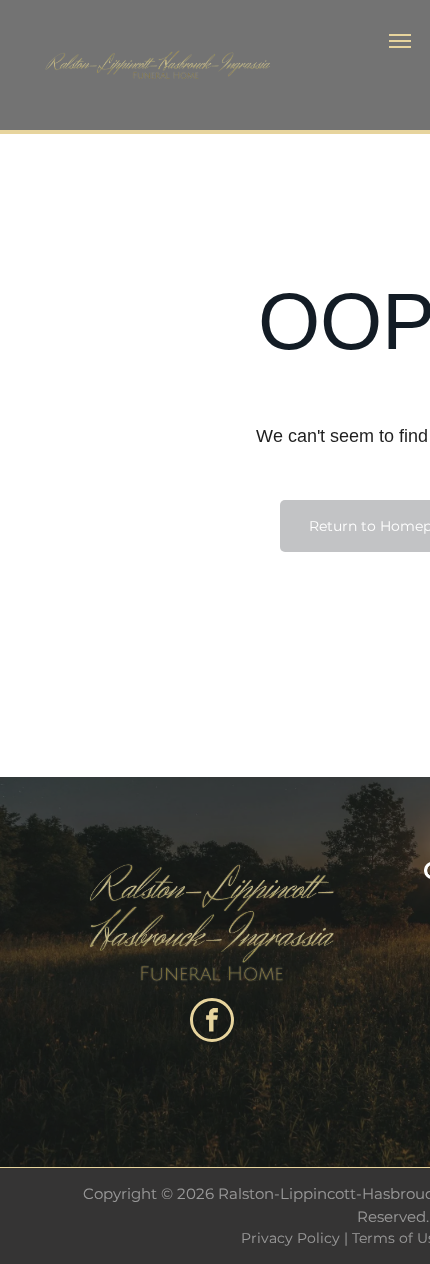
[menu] (400, 41)
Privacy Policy (290, 1238)
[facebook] (212, 1022)
